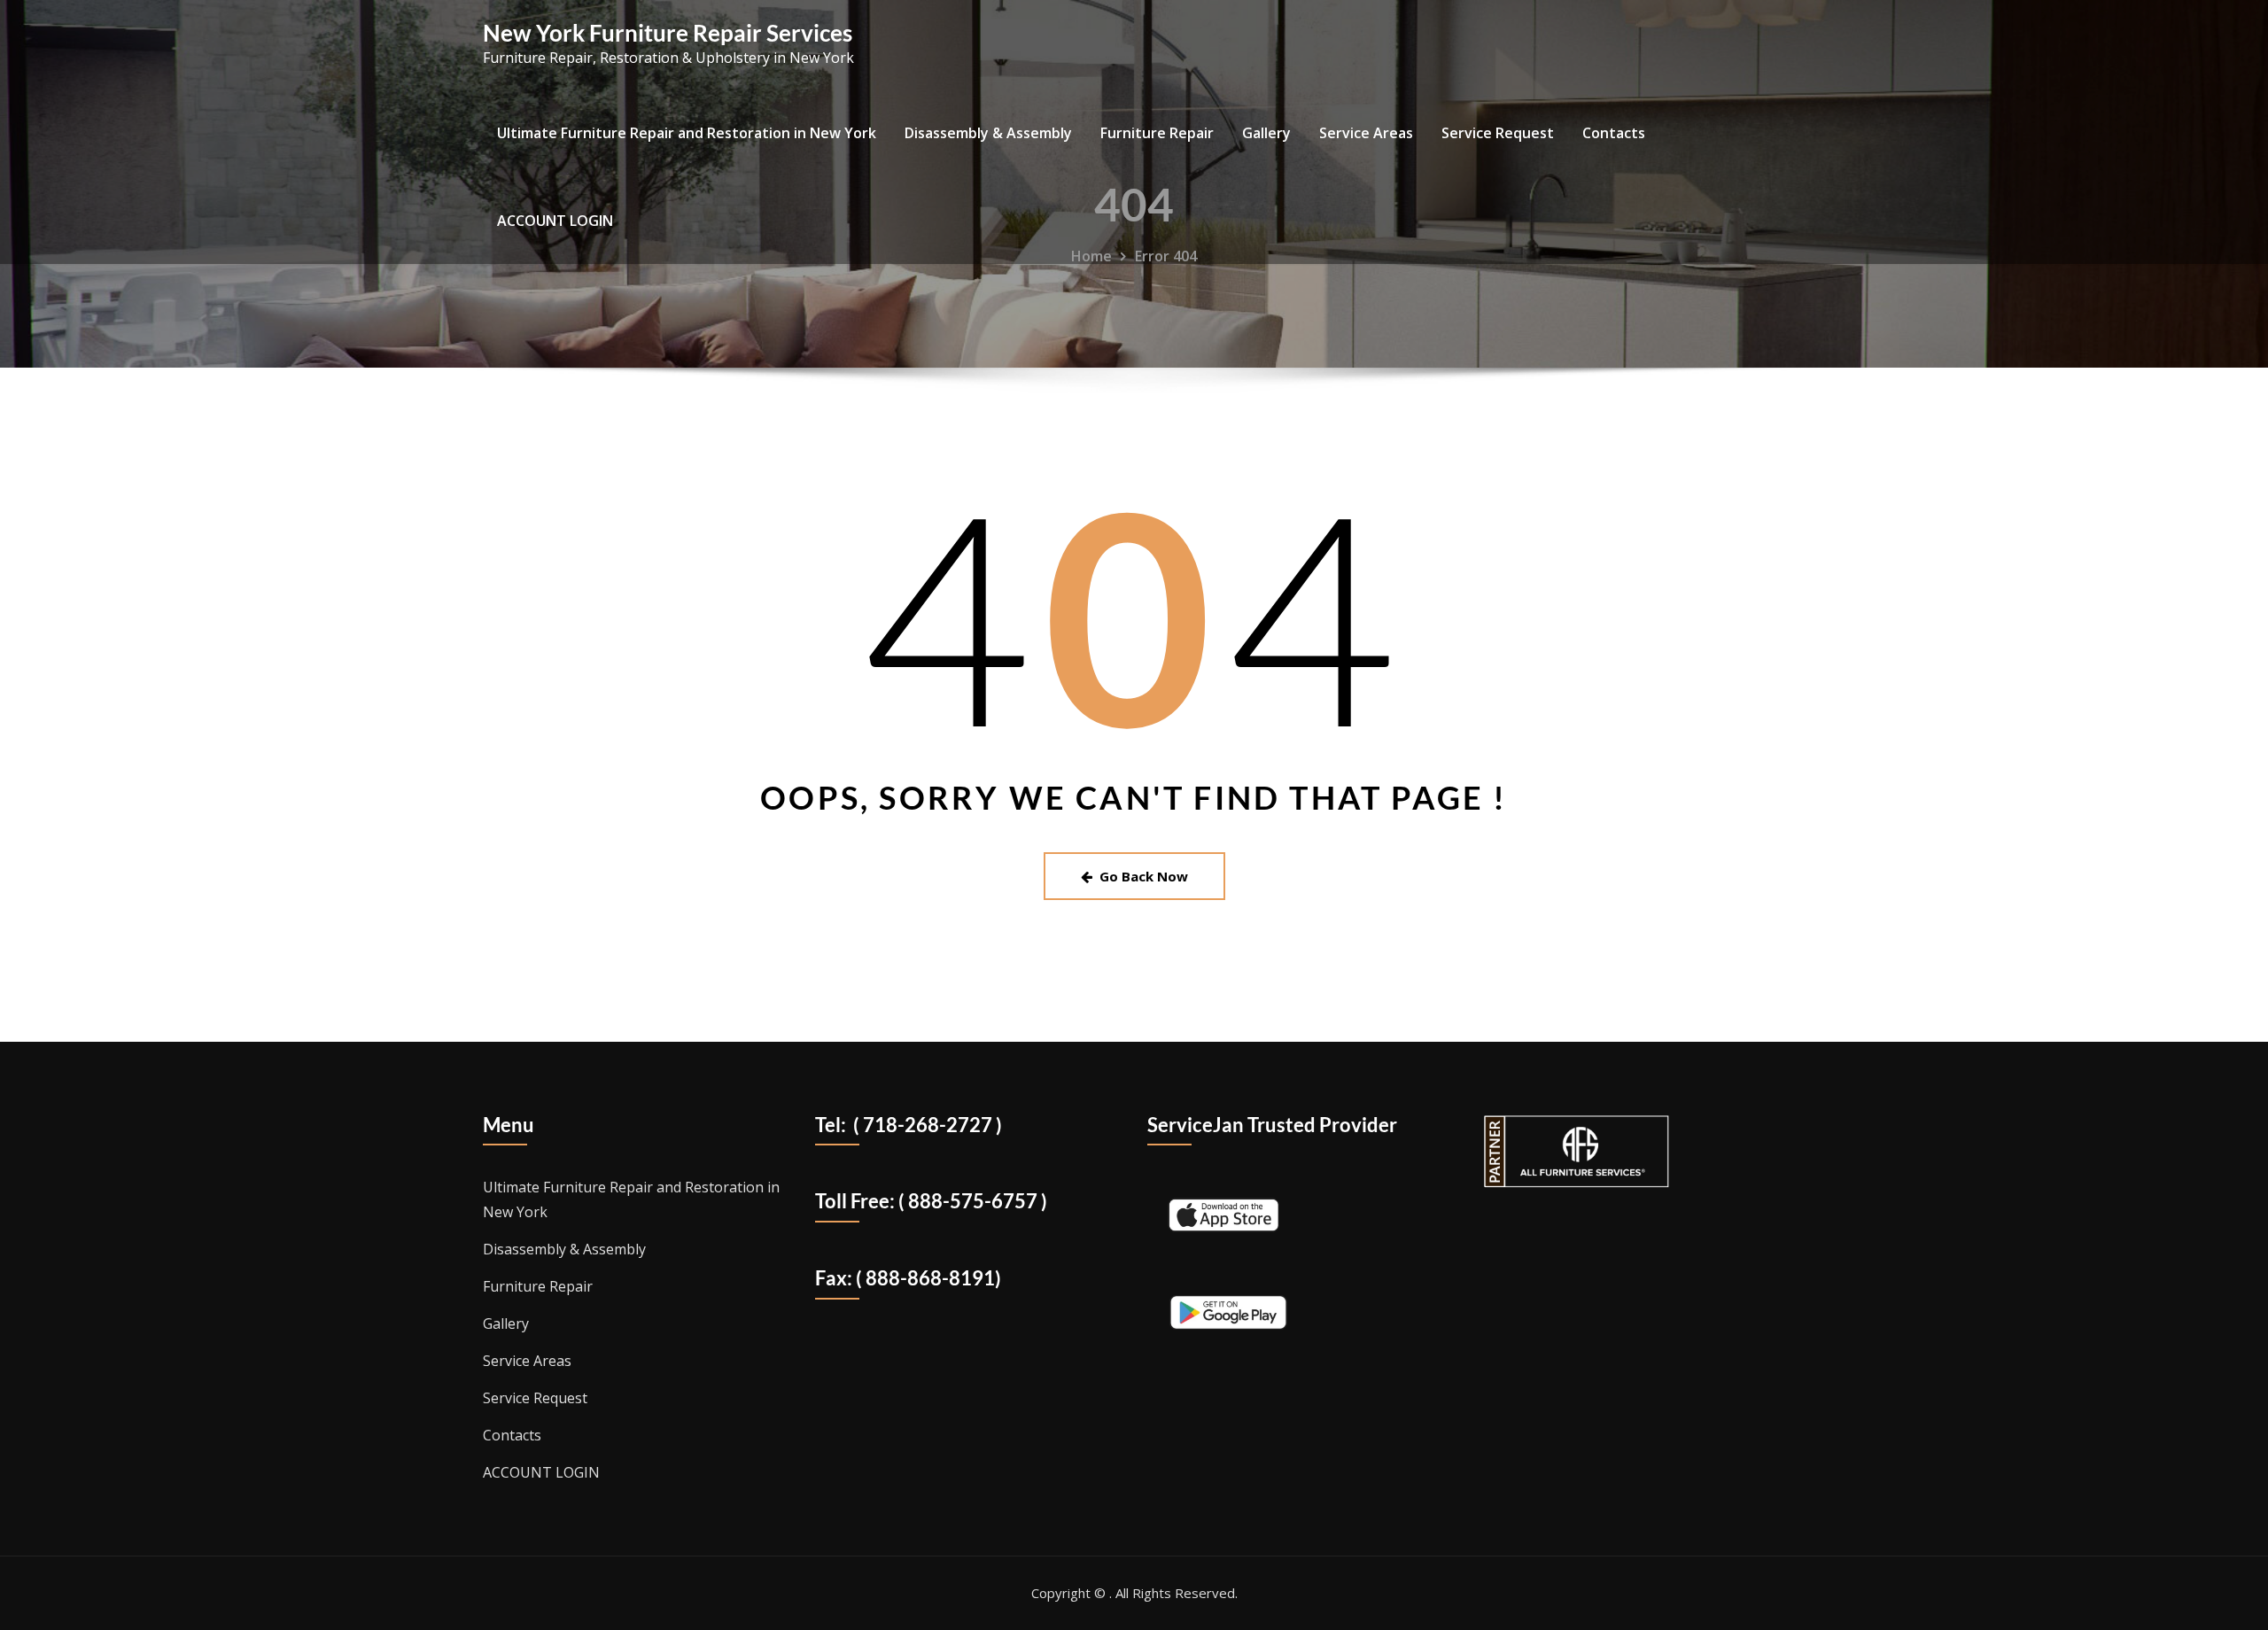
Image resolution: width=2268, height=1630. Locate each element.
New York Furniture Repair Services (668, 33)
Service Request (1498, 133)
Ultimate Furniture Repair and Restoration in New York (687, 133)
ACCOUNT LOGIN (555, 221)
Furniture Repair (1157, 133)
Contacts (1614, 133)
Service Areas (1366, 133)
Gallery (1266, 133)
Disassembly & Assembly (988, 133)
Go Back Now (1144, 876)
